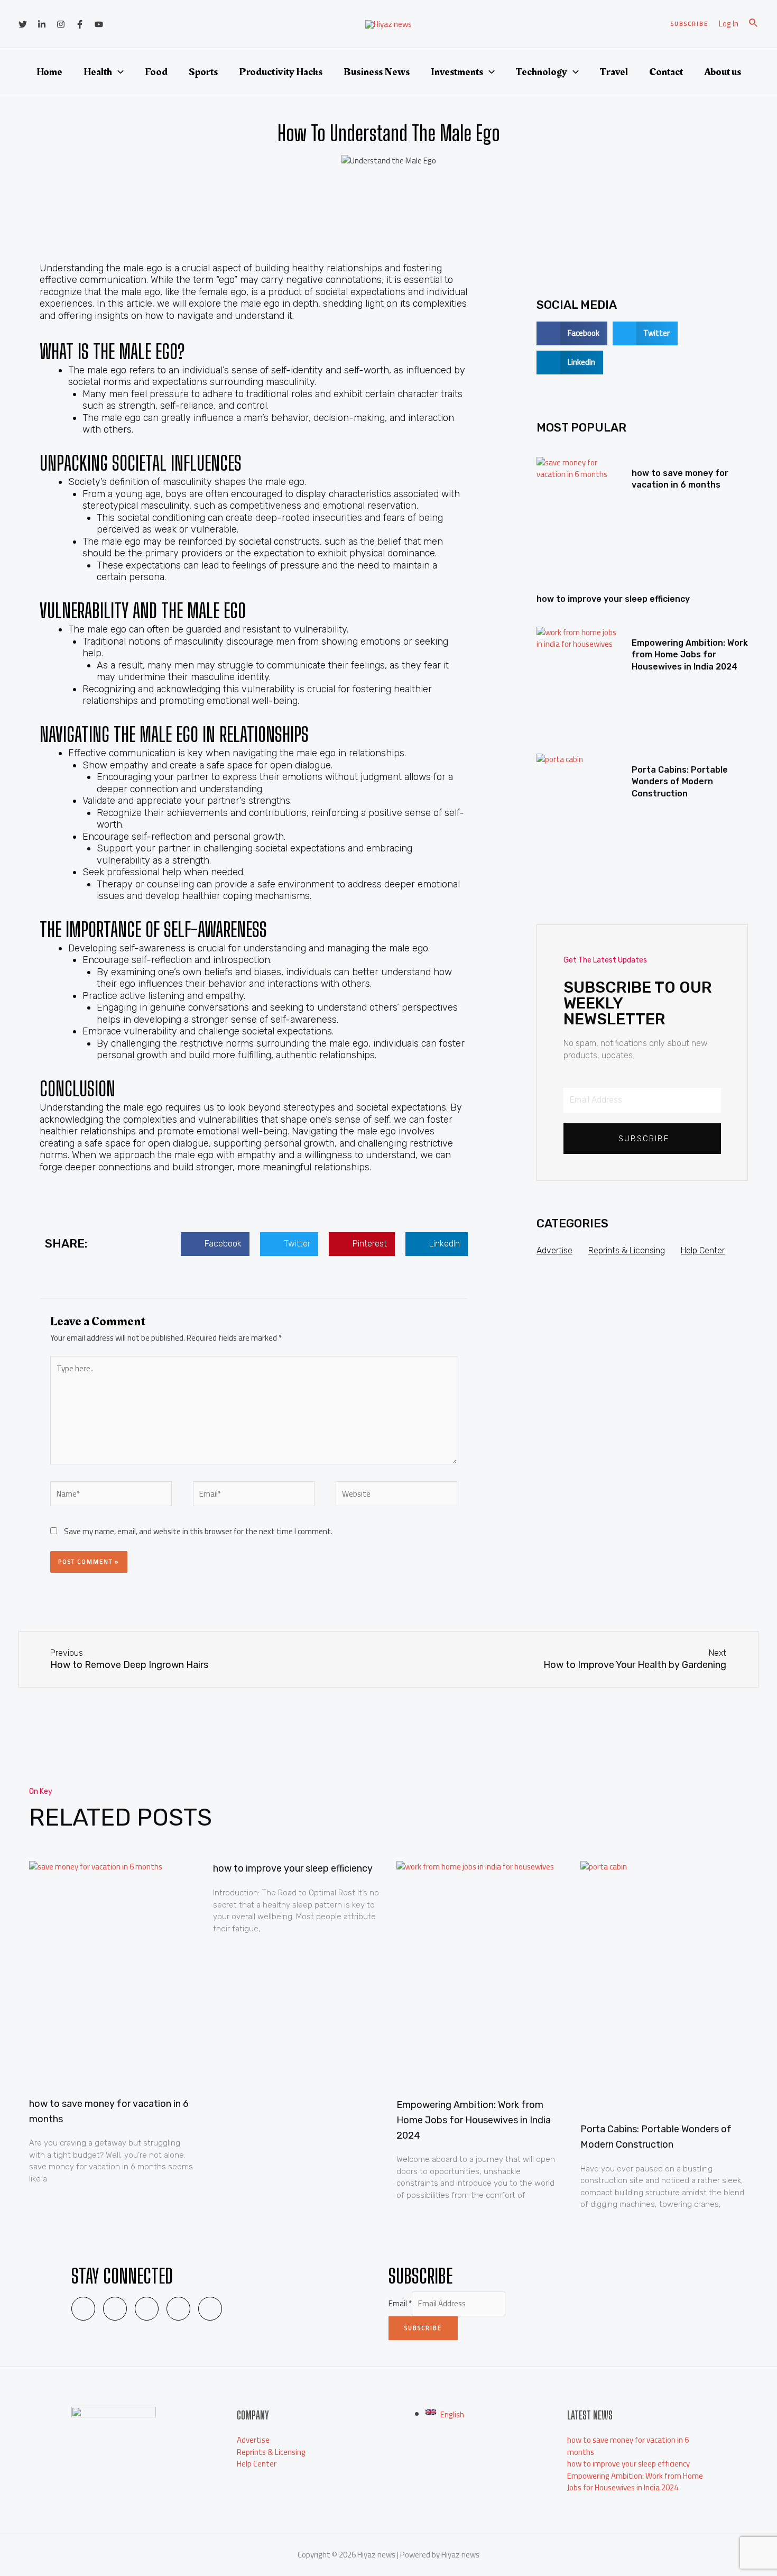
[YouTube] (99, 24)
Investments (457, 72)
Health (98, 72)
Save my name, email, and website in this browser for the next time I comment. (198, 1531)
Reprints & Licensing (627, 1250)
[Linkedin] (42, 24)
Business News (377, 72)
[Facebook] (80, 24)
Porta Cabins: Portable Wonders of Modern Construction (680, 782)
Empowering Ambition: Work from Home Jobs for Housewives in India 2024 (690, 655)
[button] (215, 1244)
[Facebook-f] (178, 2309)
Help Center (703, 1250)
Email (400, 2303)
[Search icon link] (754, 24)
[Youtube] (210, 2309)
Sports (203, 72)
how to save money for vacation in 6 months (628, 2446)
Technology (542, 72)
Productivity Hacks (281, 72)
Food (156, 72)
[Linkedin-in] (115, 2309)
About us (723, 72)
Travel (614, 72)
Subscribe (423, 2328)
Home (49, 72)
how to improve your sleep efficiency (613, 599)
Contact (666, 72)
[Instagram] (61, 24)
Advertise (554, 1250)
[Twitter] (23, 24)
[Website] (396, 1496)
